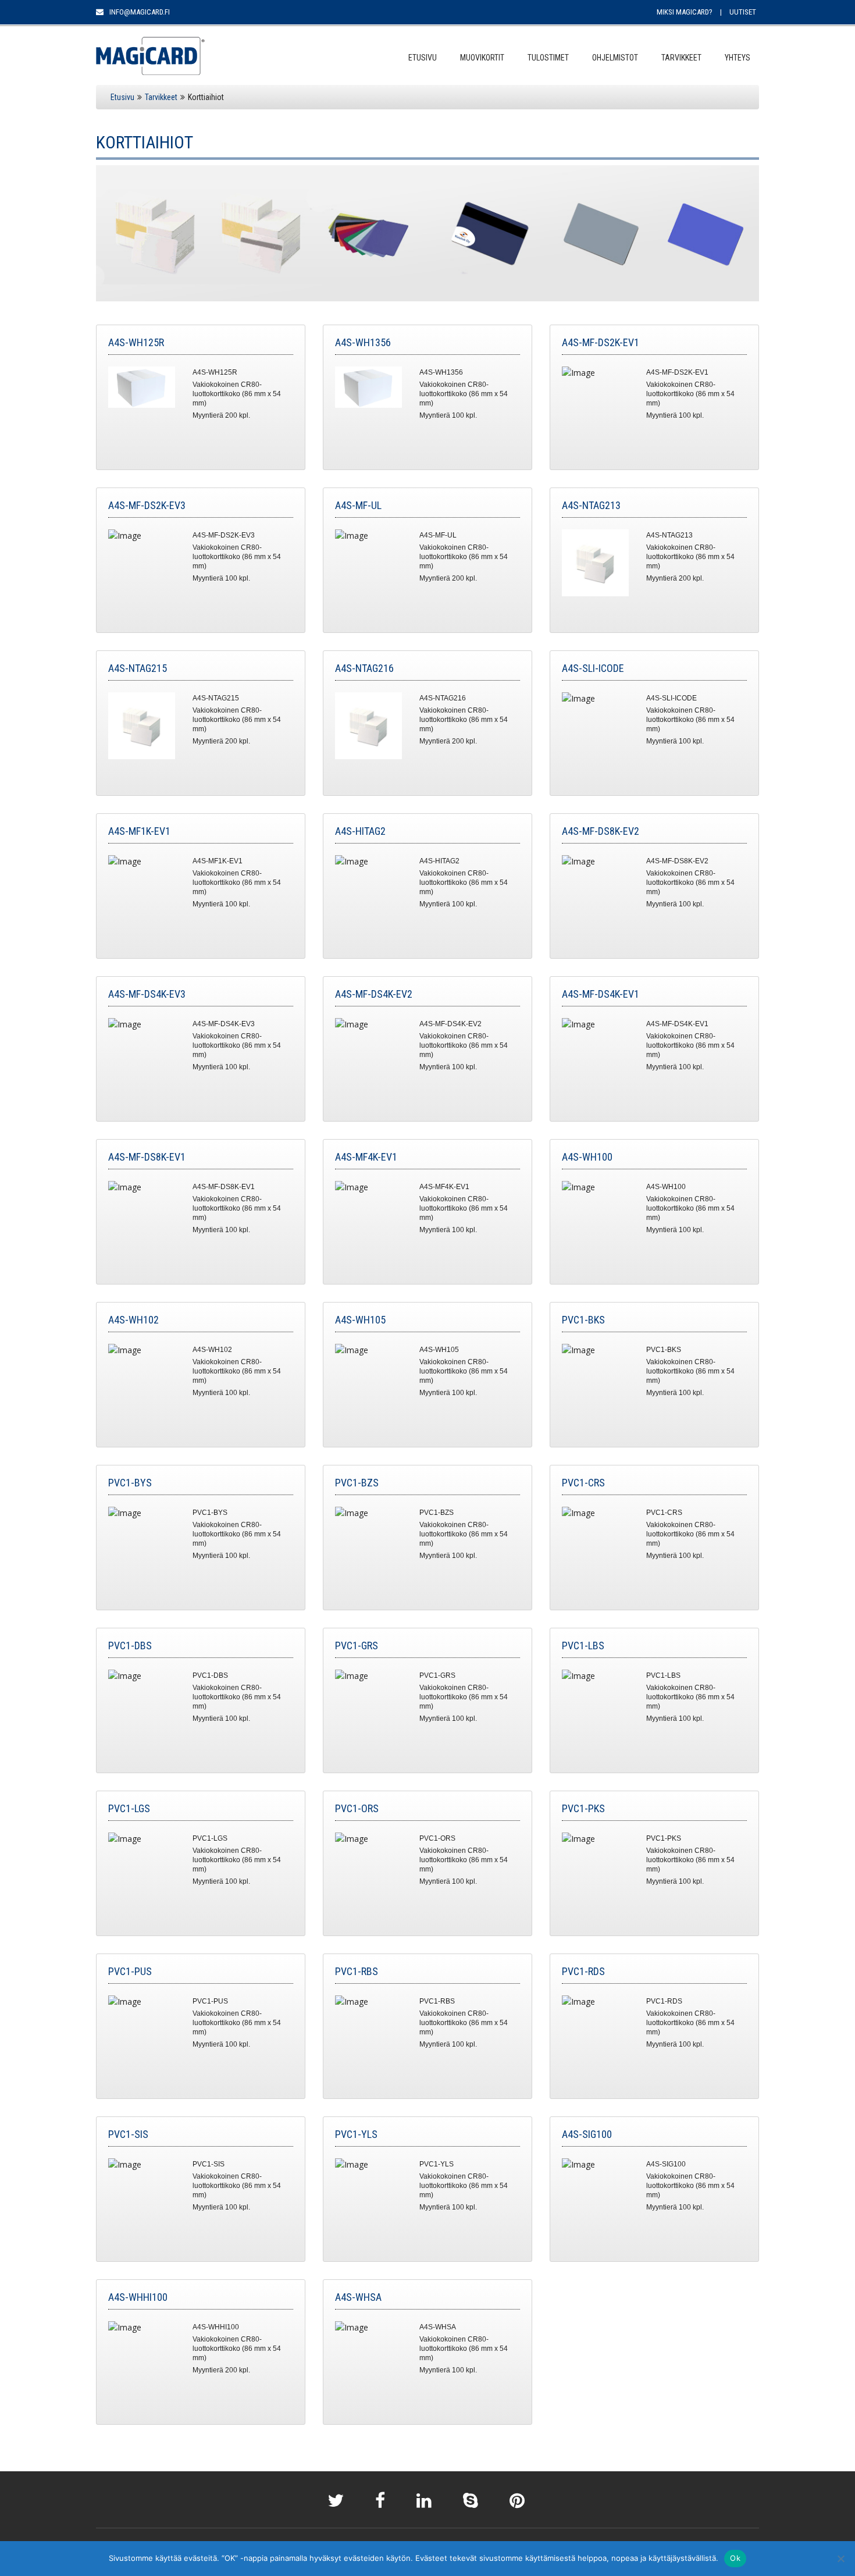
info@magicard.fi (139, 12)
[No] (840, 2559)
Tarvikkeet (681, 58)
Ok (735, 2558)
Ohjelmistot (615, 58)
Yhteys (738, 58)
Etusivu (423, 58)
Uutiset (743, 12)
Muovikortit (482, 58)
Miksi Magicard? (685, 12)
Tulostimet (548, 58)
